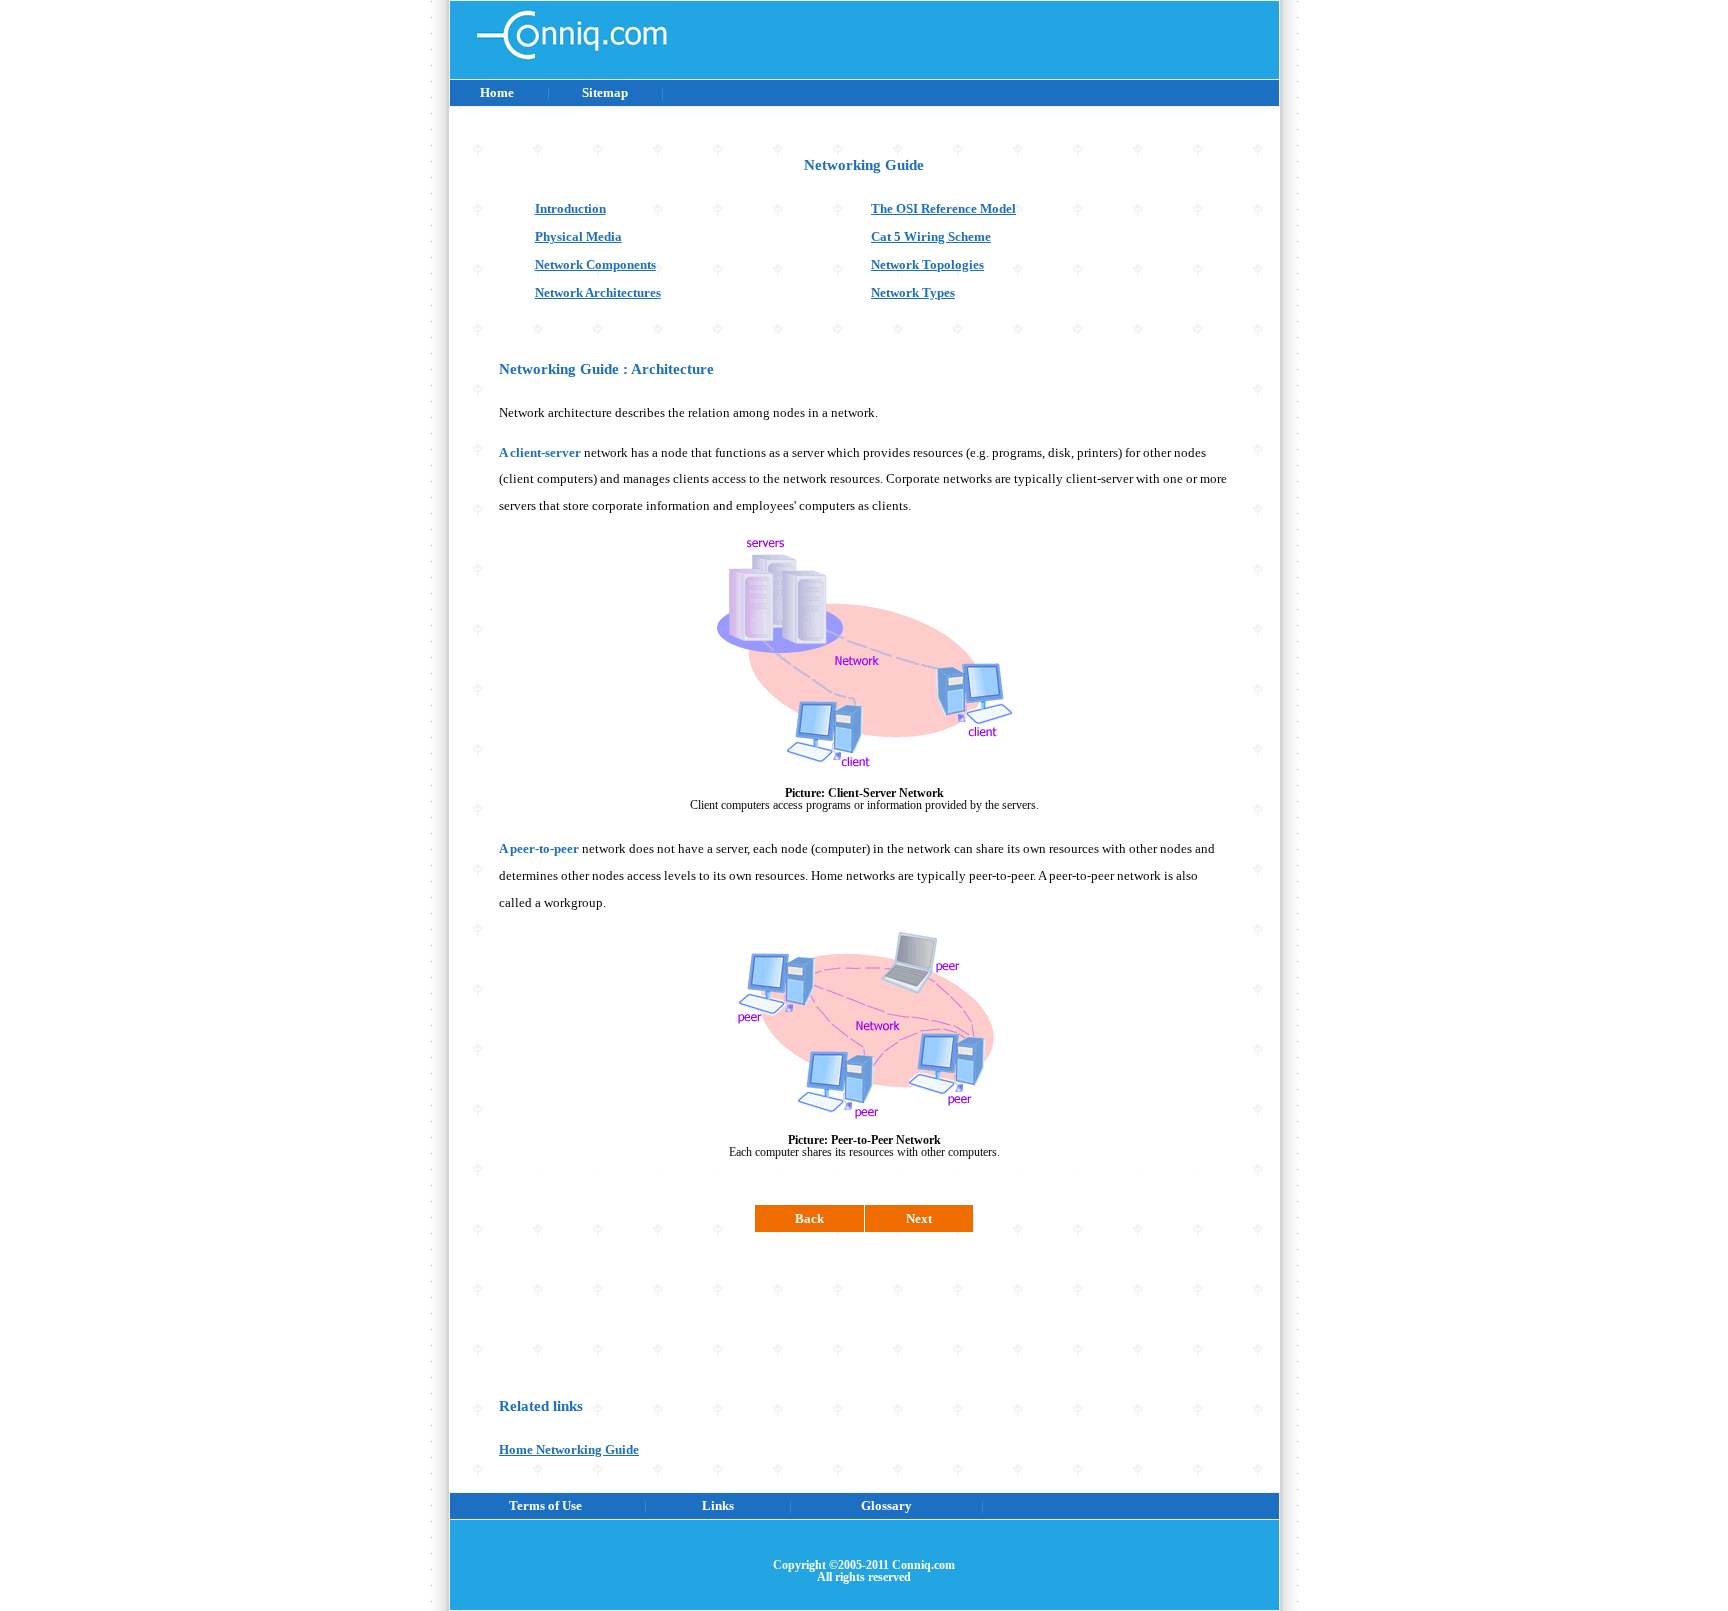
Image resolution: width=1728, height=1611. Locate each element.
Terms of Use (545, 1505)
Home (497, 92)
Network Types (913, 292)
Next (919, 1218)
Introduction (570, 208)
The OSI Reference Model (943, 208)
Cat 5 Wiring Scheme (931, 236)
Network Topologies (927, 264)
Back (809, 1218)
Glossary (886, 1505)
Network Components (595, 264)
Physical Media (578, 236)
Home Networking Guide (569, 1449)
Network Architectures (598, 292)
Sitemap (605, 92)
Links (718, 1505)
